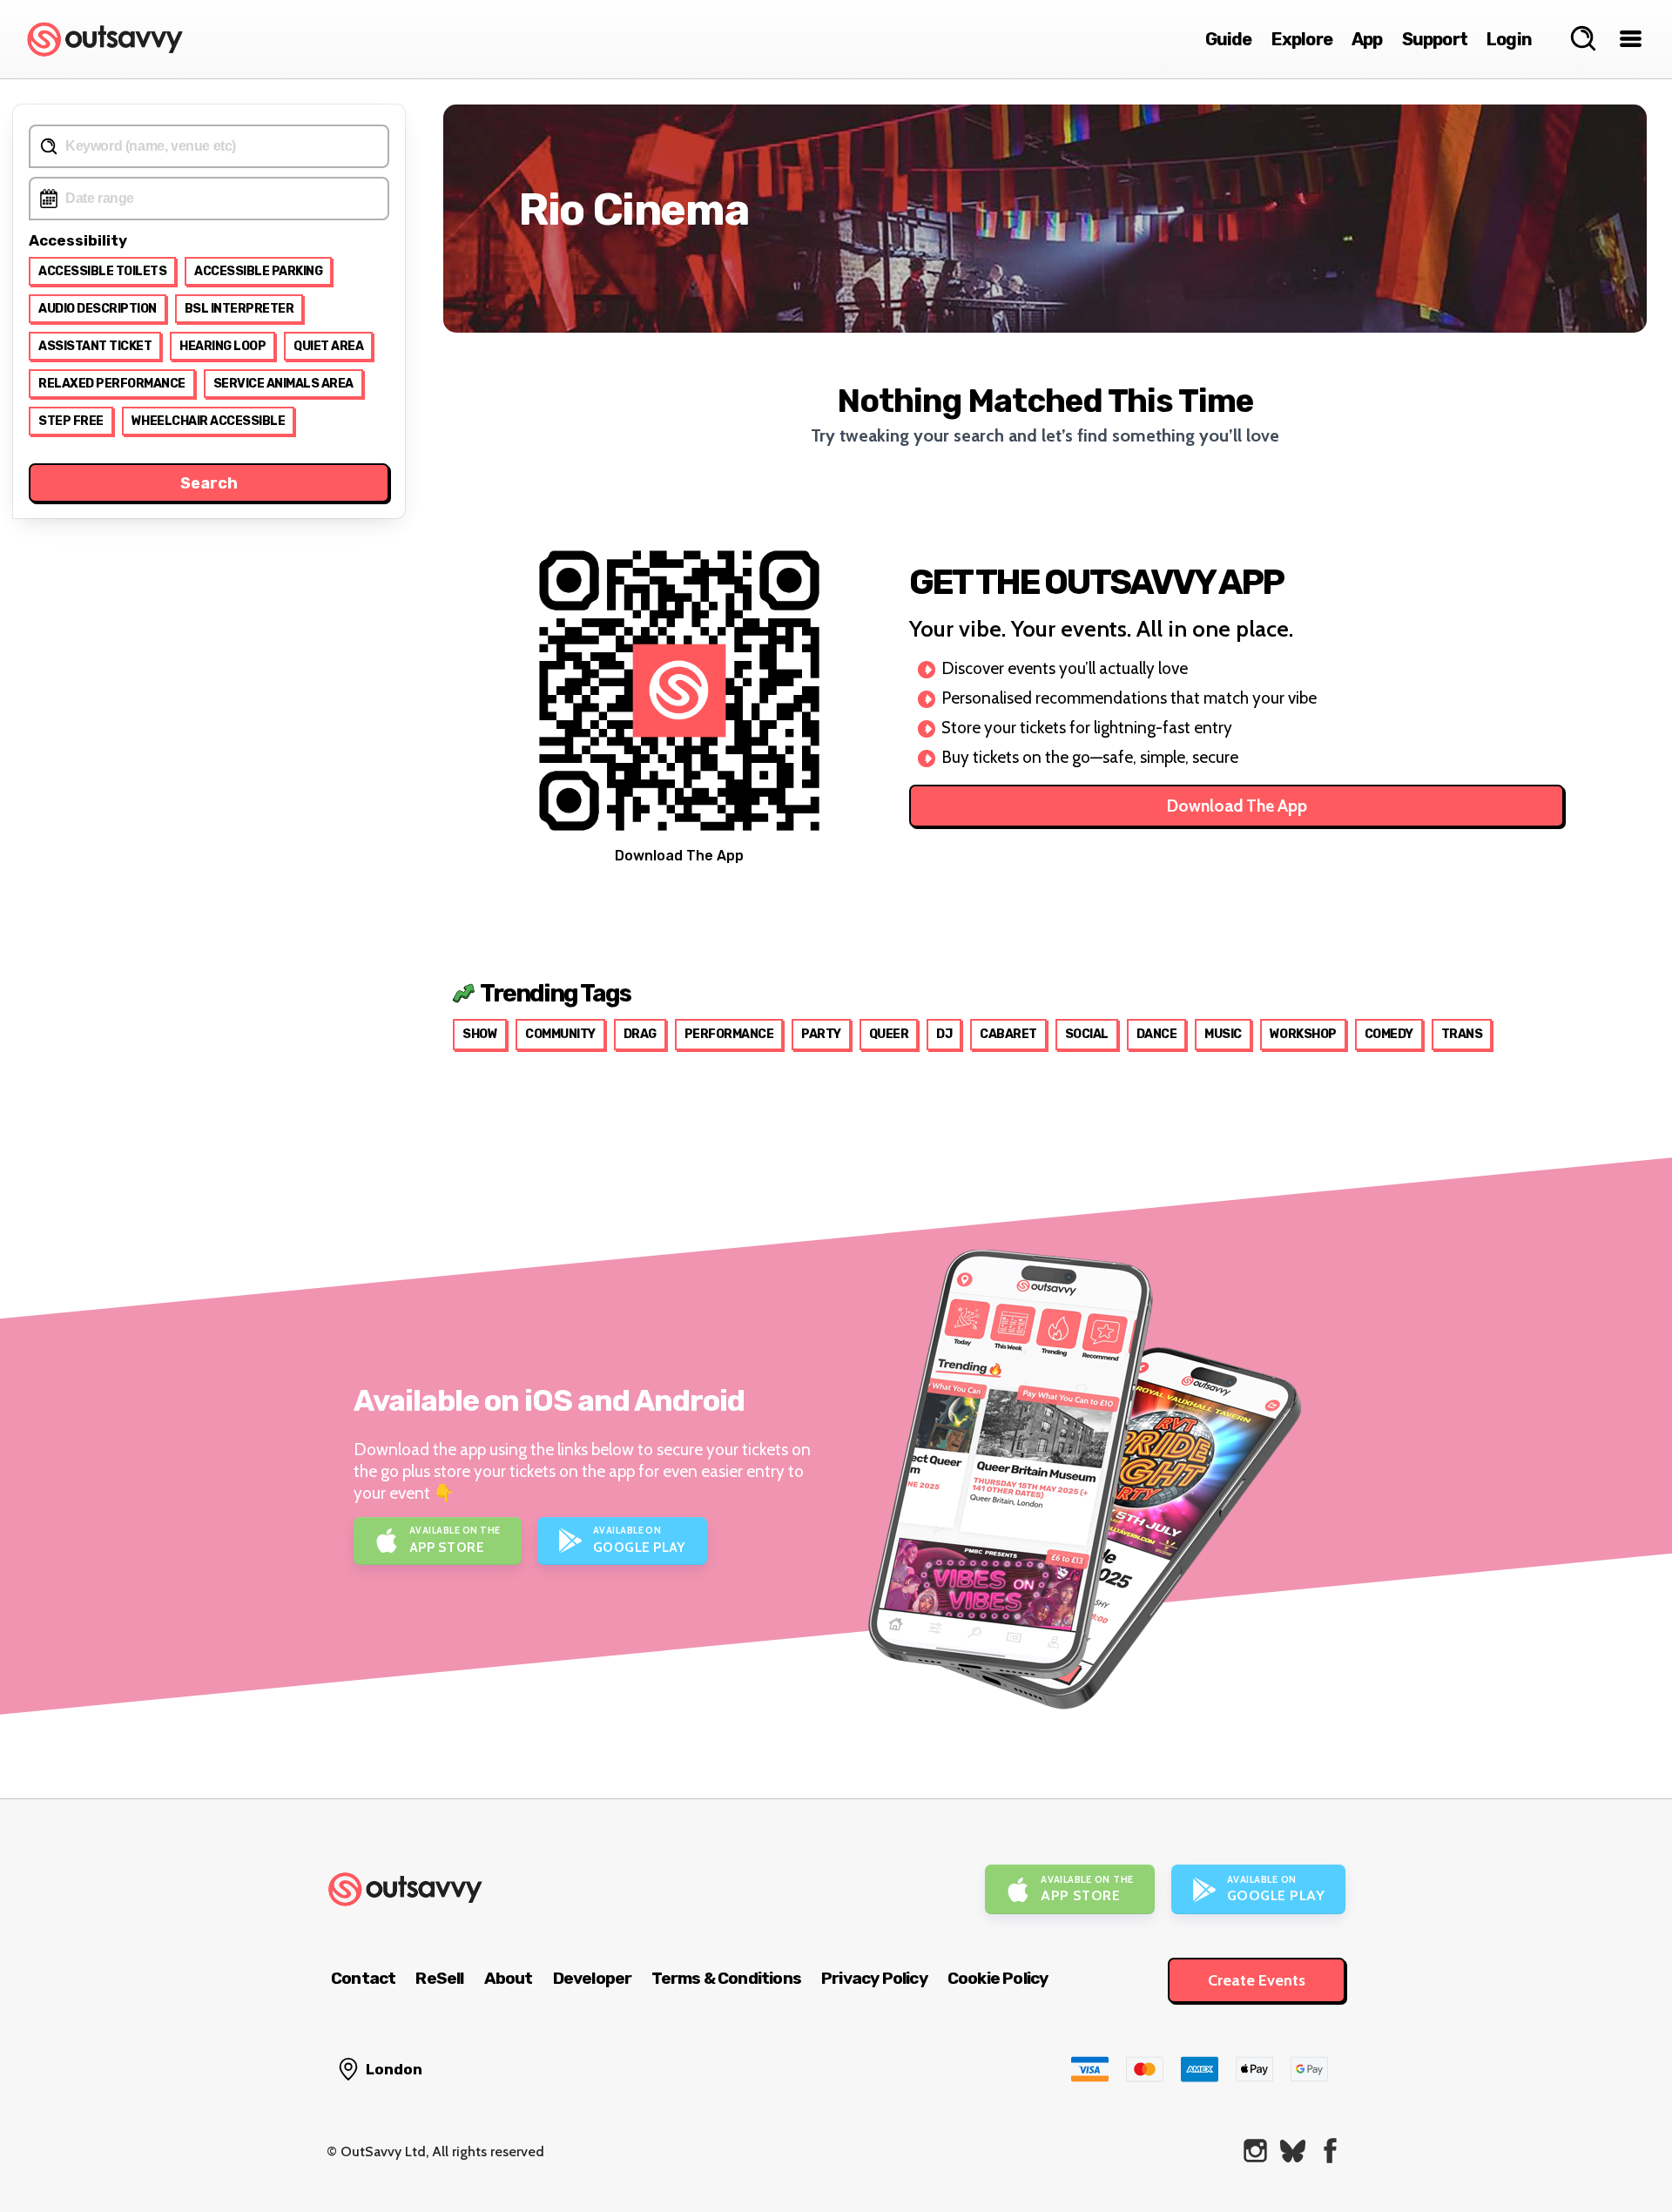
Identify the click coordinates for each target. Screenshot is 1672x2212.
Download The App (1237, 806)
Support (1435, 39)
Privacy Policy (874, 1978)
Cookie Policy (998, 1978)
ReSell (439, 1978)
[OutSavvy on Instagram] (1255, 2151)
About (509, 1978)
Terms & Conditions (726, 1978)
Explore (1302, 39)
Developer (593, 1978)
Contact (363, 1978)
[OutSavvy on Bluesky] (1293, 2151)
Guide (1229, 39)
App (1367, 39)
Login (1509, 39)
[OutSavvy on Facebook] (1330, 2151)
